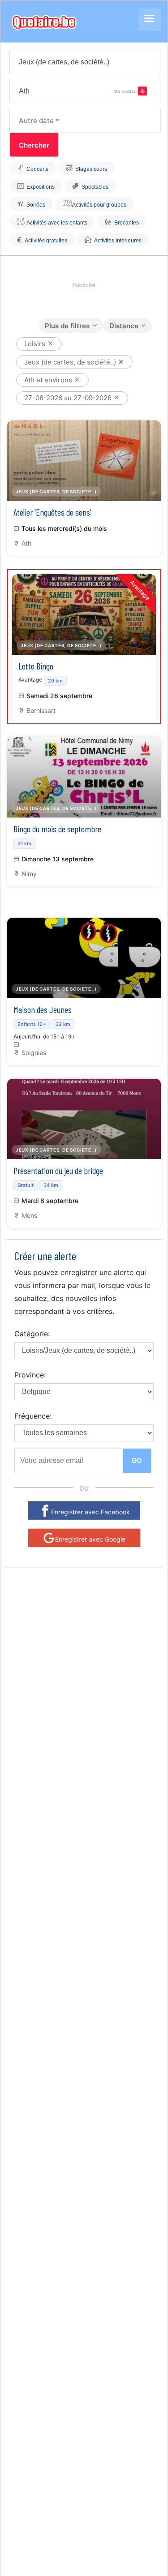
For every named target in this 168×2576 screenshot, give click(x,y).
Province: (30, 1375)
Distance (124, 326)
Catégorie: (32, 1334)
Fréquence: (33, 1416)
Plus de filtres (67, 326)
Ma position (126, 91)
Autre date (36, 121)
